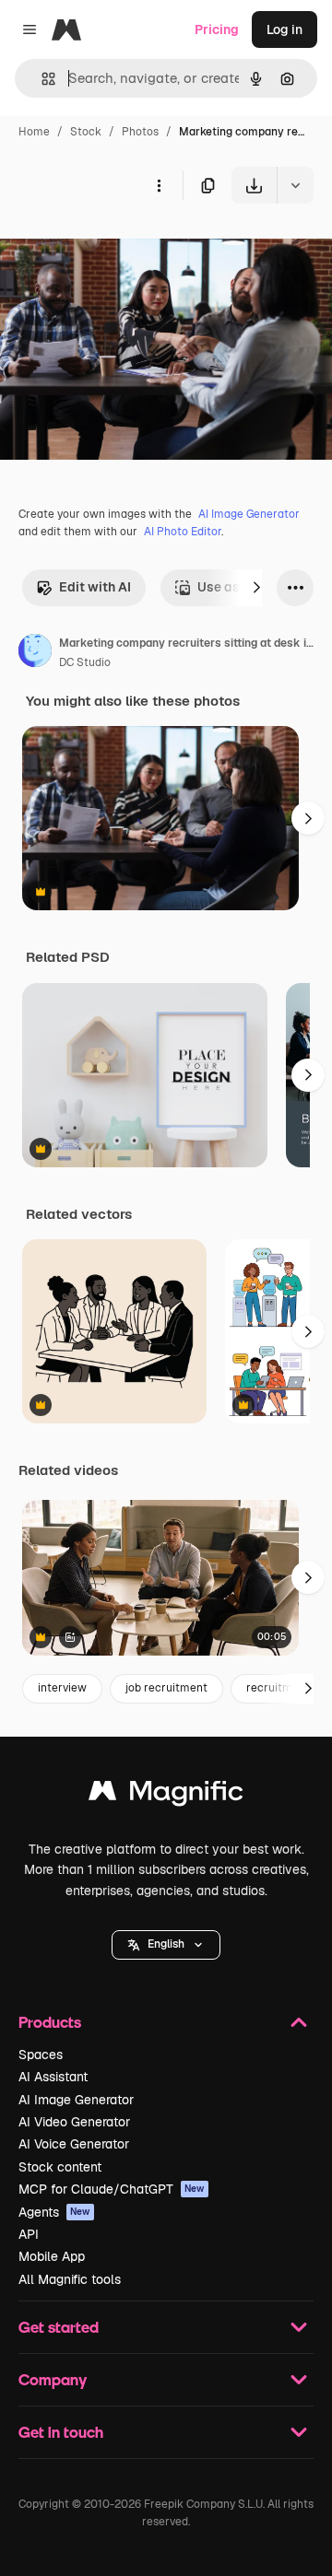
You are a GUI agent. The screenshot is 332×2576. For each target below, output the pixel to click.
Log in (285, 29)
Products (50, 2022)
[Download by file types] (295, 185)
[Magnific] (166, 1795)
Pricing (217, 29)
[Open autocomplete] (41, 79)
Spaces (41, 2055)
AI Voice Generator (74, 2144)
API (29, 2234)
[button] (166, 1945)
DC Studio (85, 662)
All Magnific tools (70, 2279)
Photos (140, 132)
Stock (86, 132)
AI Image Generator (249, 514)
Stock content (60, 2167)
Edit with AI (95, 587)
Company (53, 2379)
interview (62, 1688)
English (166, 1944)
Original (118, 246)
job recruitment (166, 1688)
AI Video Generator (74, 2122)
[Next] (256, 588)
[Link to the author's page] (35, 653)
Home (34, 132)
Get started (59, 2327)
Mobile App (52, 2256)
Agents (54, 2212)
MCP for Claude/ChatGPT (112, 2189)
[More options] (159, 185)
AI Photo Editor (183, 532)
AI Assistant (53, 2077)
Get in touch (61, 2432)
